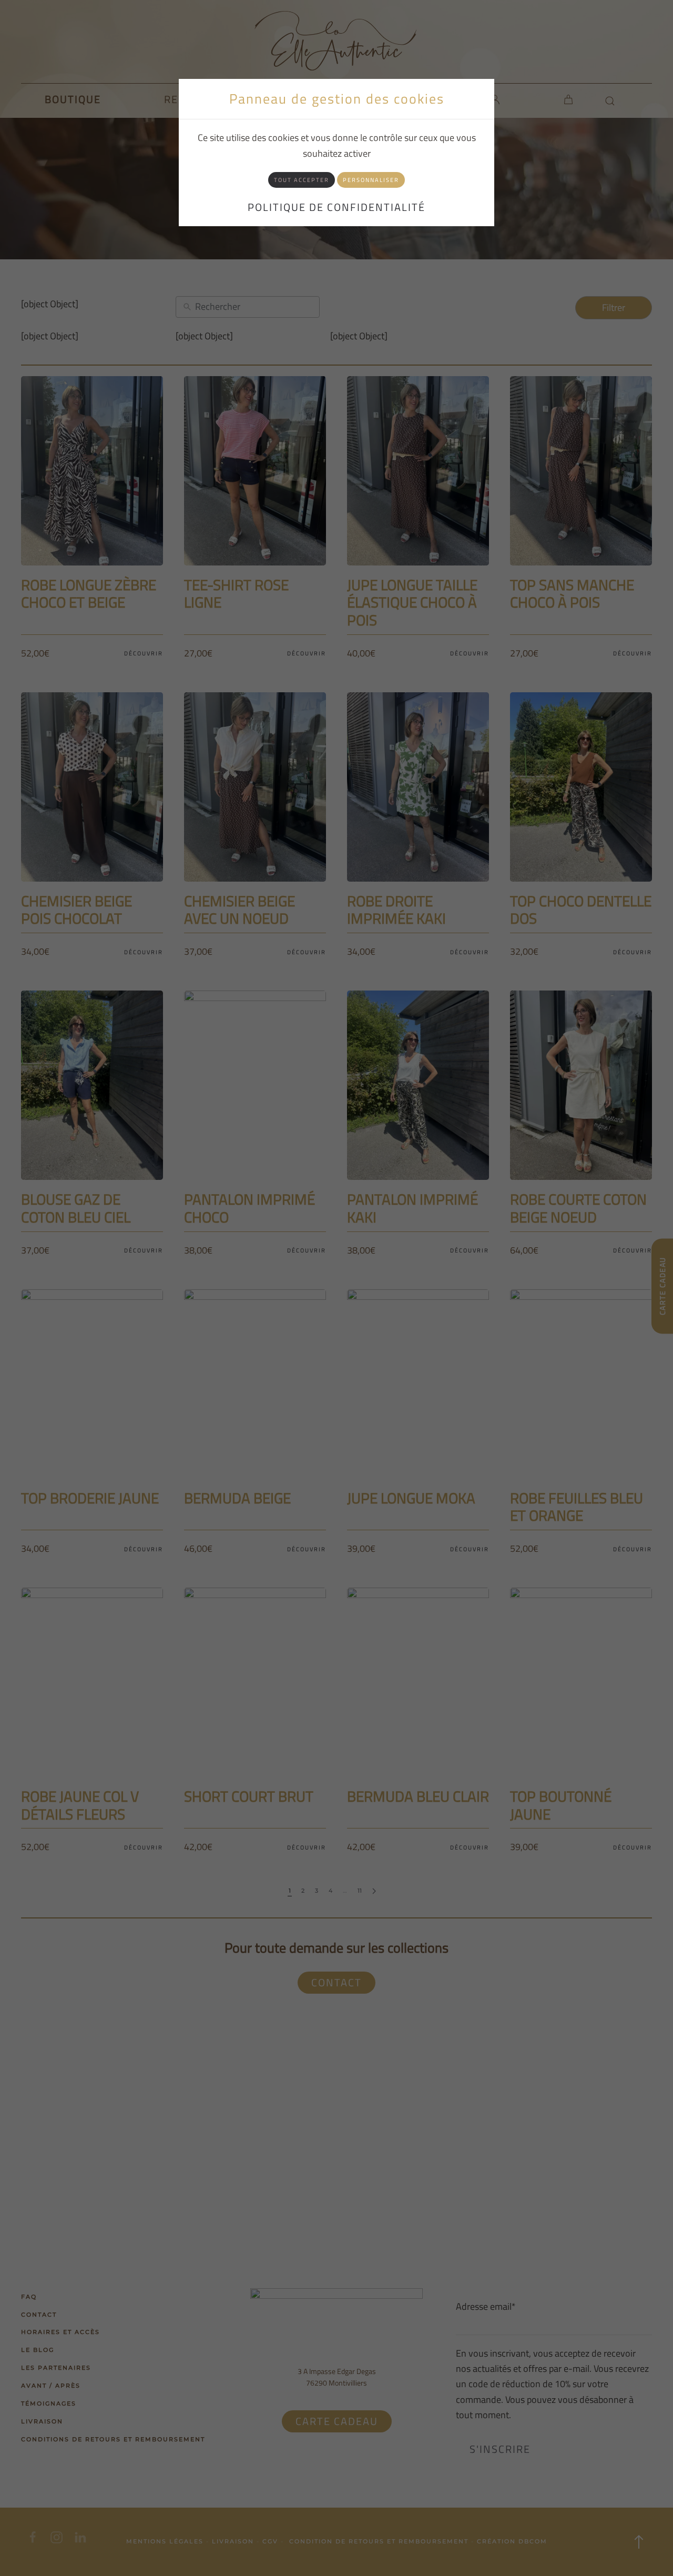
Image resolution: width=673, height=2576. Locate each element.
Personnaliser (371, 180)
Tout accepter (302, 180)
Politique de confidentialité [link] (336, 207)
